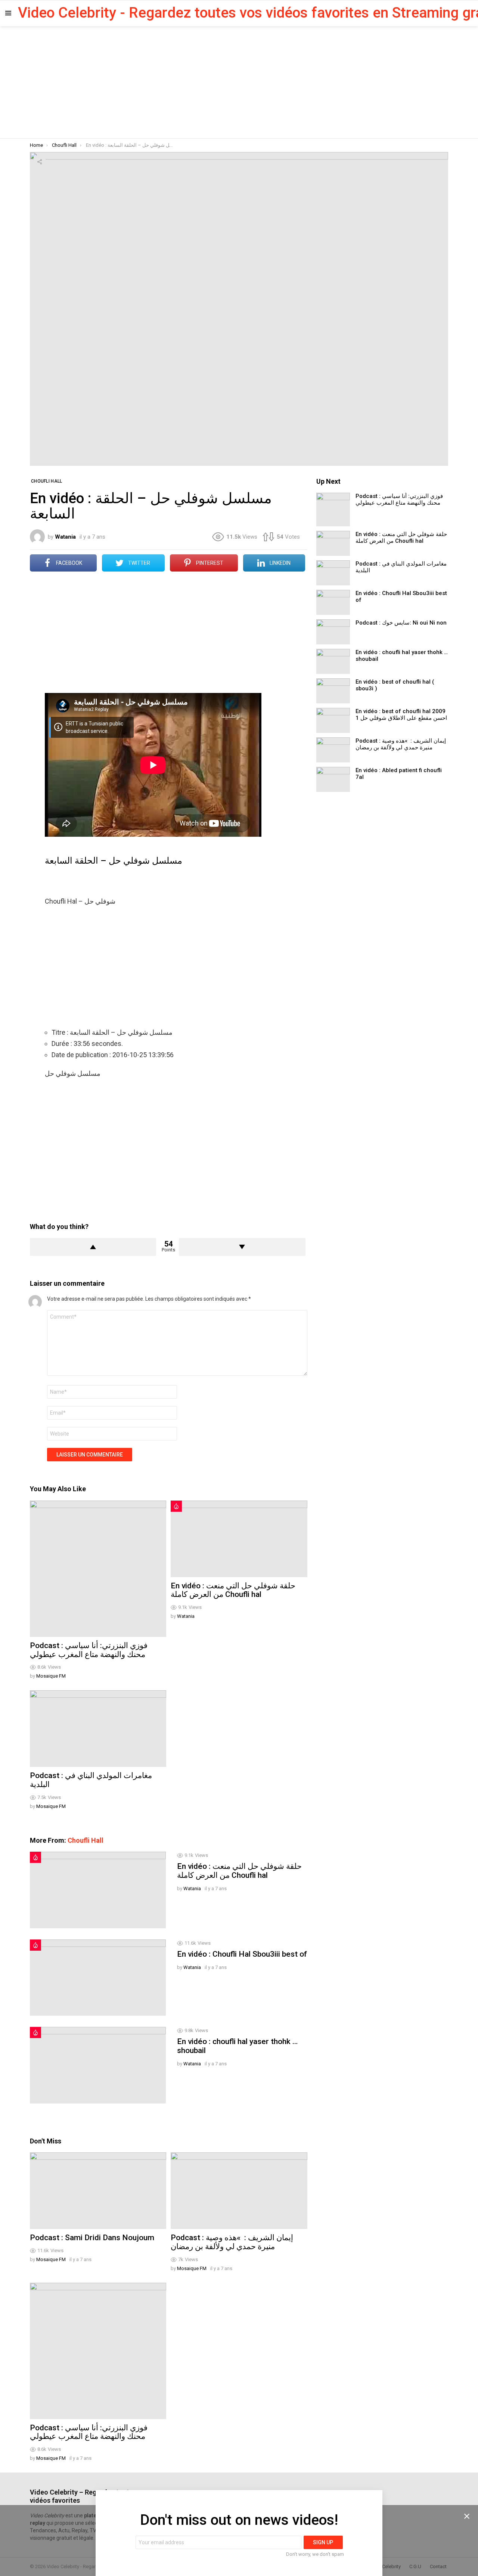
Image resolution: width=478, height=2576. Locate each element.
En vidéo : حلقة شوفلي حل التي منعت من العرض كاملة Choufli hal (233, 1590)
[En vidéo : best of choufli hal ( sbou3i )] (333, 691)
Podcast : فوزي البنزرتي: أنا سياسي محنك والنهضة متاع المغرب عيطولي (89, 1650)
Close (467, 2516)
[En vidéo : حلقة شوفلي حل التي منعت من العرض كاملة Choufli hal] (239, 1539)
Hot (176, 1506)
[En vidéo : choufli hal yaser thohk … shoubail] (98, 2065)
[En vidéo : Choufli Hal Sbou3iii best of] (98, 1978)
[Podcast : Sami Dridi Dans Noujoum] (98, 2191)
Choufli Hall (86, 1840)
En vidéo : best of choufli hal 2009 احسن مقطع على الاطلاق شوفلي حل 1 (401, 715)
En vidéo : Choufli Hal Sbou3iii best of (242, 1954)
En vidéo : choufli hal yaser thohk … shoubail (237, 2046)
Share (40, 162)
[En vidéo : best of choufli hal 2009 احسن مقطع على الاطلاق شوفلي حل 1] (333, 720)
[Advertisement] (239, 82)
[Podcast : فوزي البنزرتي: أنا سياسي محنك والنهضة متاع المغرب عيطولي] (98, 1569)
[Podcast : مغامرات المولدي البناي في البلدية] (98, 1729)
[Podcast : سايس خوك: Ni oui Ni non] (333, 632)
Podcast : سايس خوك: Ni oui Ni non (401, 623)
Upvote (93, 1247)
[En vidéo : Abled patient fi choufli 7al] (333, 779)
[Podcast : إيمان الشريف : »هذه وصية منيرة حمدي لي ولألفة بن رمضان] (239, 2191)
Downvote (242, 1247)
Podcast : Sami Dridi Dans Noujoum (92, 2238)
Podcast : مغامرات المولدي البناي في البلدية (91, 1780)
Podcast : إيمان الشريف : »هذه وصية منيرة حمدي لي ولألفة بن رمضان (232, 2242)
